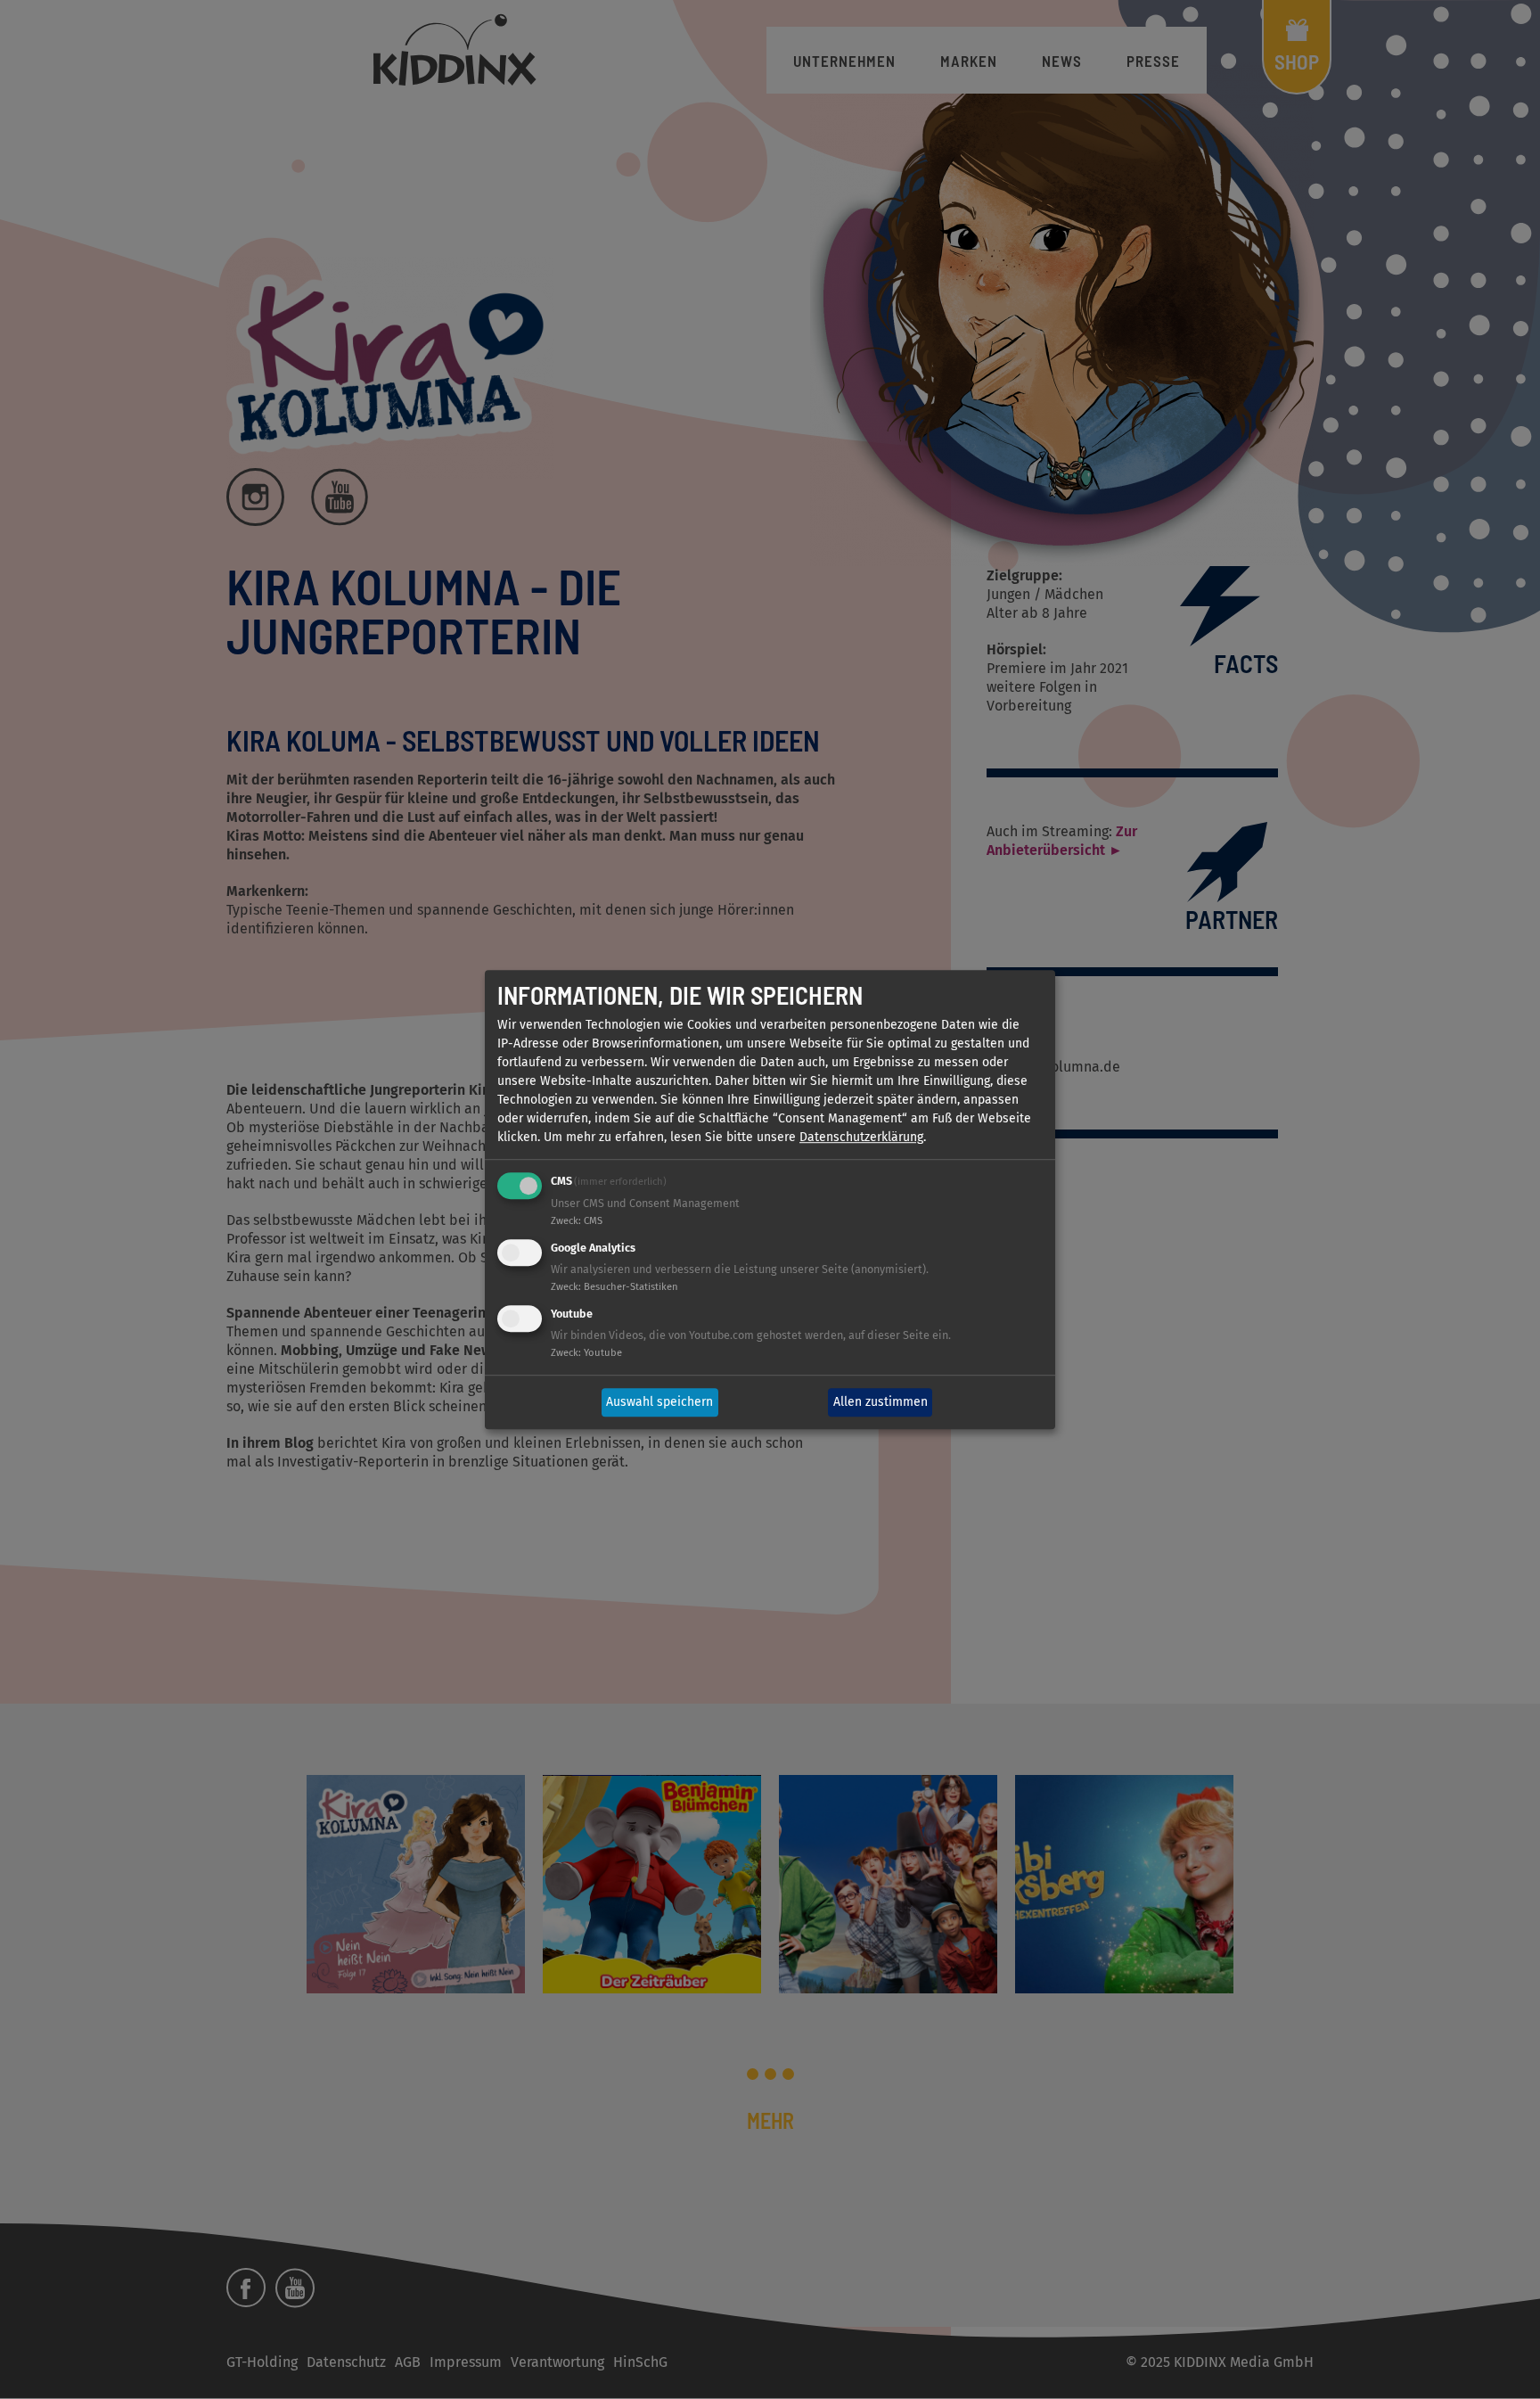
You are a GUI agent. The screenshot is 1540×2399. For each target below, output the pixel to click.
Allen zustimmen (881, 1403)
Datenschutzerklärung (861, 1138)
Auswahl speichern (659, 1403)
